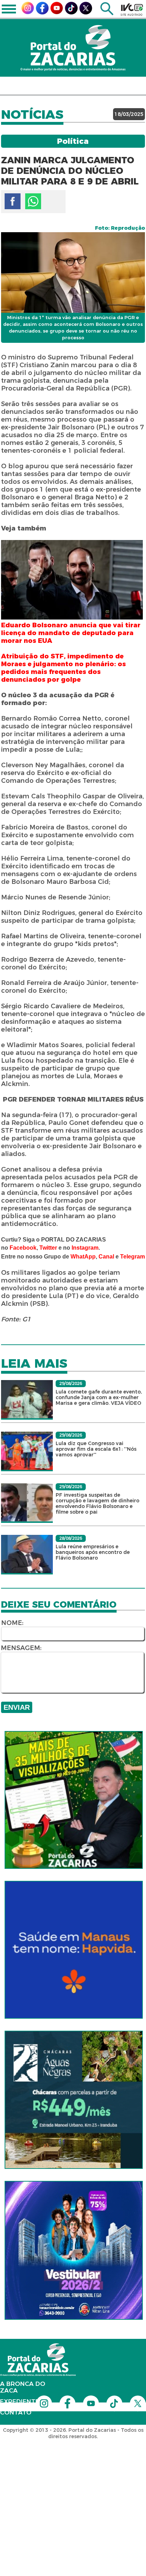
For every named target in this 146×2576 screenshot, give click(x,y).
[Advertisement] (73, 2484)
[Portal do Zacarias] (73, 48)
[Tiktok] (71, 13)
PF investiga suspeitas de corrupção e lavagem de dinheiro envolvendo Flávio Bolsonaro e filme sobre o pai (97, 1503)
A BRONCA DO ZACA (23, 2387)
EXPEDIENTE (20, 2401)
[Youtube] (57, 12)
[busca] (107, 13)
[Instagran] (28, 12)
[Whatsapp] (33, 201)
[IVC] (132, 10)
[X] (86, 13)
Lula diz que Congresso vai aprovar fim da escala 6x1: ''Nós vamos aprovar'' (96, 1449)
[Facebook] (42, 13)
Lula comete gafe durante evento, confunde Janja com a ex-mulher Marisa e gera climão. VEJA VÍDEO (99, 1397)
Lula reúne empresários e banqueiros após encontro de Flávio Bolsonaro (93, 1552)
